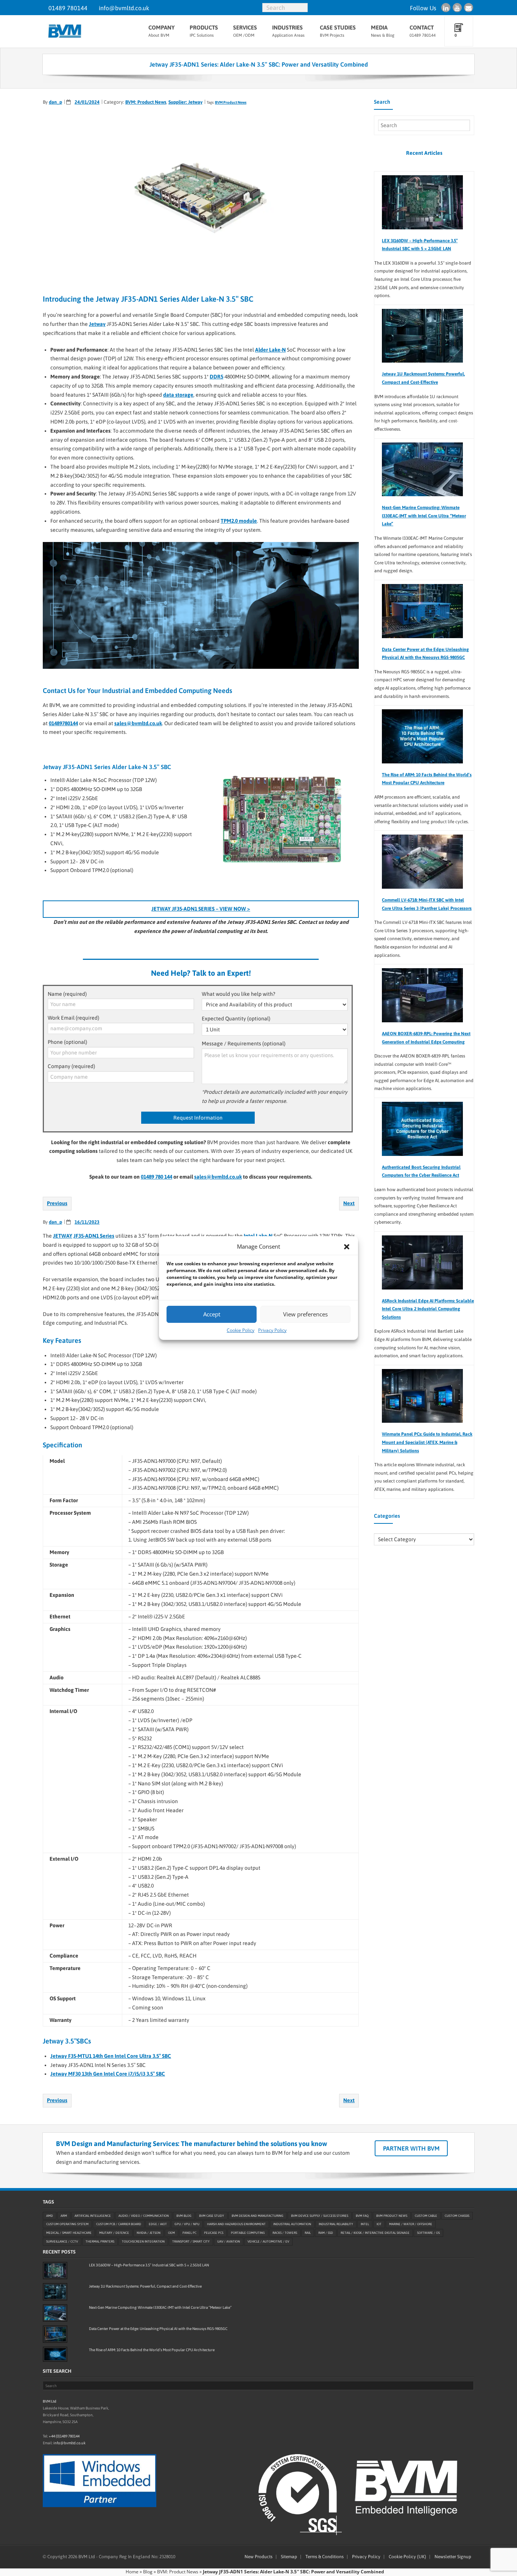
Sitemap (289, 2557)
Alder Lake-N (270, 350)
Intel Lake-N (258, 1236)
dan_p (55, 102)
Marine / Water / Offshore (411, 2224)
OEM (171, 2233)
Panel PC (189, 2233)
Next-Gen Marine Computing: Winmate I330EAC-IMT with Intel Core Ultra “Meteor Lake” (424, 516)
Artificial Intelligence (93, 2215)
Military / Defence (114, 2233)
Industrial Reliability (336, 2224)
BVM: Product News (146, 102)
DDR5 (216, 377)
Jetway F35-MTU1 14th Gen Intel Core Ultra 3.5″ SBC (111, 2056)
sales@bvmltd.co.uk (138, 723)
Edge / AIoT (158, 2224)
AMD (50, 2215)
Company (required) (71, 1066)
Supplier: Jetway (185, 102)
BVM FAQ (362, 2215)
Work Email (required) (73, 1018)
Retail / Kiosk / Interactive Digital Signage (375, 2233)
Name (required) (67, 994)
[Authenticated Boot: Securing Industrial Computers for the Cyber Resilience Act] (419, 1129)
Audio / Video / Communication (144, 2215)
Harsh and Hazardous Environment (236, 2224)
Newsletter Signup (453, 2557)
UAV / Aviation (229, 2241)
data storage (178, 395)
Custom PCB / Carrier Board (119, 2224)
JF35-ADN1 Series (94, 1236)
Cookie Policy (241, 1330)
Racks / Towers (285, 2233)
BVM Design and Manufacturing (258, 2215)
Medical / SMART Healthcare (69, 2233)
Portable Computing (248, 2233)
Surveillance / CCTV (62, 2241)
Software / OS (428, 2233)
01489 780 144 (157, 1177)
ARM (64, 2215)
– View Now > (201, 909)
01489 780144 (68, 8)
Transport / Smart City (191, 2241)
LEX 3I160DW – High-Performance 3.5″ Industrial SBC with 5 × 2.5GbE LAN (420, 245)
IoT (379, 2224)
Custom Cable (426, 2215)
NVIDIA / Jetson (149, 2233)
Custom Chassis (457, 2215)
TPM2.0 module (239, 521)
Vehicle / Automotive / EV (268, 2241)
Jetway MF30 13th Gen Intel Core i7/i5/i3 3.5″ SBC (108, 2074)
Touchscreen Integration (143, 2241)
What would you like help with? (238, 994)
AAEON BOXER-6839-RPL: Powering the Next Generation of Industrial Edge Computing (426, 1038)
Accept (212, 1314)
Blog (148, 2572)
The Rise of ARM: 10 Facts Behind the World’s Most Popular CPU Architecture (427, 779)
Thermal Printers (100, 2241)
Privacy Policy (272, 1330)
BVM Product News (231, 102)
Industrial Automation (292, 2224)
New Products (258, 2557)
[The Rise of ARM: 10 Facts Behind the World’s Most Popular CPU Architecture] (419, 736)
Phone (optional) (67, 1042)
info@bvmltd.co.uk (124, 8)
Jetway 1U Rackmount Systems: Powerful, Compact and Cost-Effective (423, 378)
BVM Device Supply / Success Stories (320, 2215)
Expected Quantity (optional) (236, 1019)
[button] (347, 1247)
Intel (365, 2224)
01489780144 (63, 723)
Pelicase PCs (214, 2233)
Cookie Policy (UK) (407, 2557)
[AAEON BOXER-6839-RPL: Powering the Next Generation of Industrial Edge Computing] (419, 995)
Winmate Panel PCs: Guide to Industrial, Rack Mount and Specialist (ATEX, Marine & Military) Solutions (427, 1442)
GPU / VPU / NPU (187, 2224)
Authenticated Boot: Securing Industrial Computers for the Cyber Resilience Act (421, 1171)
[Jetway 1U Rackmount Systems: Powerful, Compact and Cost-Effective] (419, 336)
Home (132, 2572)
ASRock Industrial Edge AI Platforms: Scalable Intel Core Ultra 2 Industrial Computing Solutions (428, 1309)
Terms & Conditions (325, 2557)
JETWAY (63, 1236)
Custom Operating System (67, 2224)
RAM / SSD (326, 2233)
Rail (308, 2233)
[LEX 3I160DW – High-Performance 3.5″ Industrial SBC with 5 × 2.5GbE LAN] (419, 202)
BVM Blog (184, 2215)
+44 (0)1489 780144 (64, 2436)
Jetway (97, 324)
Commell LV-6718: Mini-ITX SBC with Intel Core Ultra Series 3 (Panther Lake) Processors (427, 904)
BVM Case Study (212, 2215)
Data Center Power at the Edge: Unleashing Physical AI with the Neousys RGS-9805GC (425, 654)
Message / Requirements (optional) (244, 1043)
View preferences (305, 1314)
